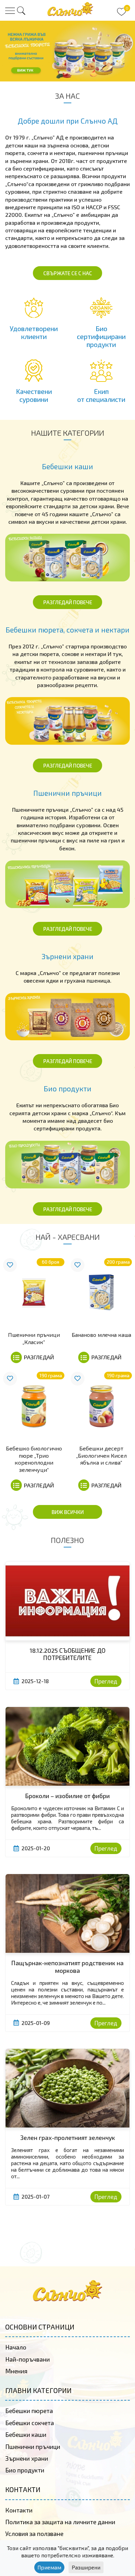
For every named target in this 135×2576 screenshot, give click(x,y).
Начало (16, 2347)
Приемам (49, 2567)
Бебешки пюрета (29, 2411)
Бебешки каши (26, 2434)
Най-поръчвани (28, 2359)
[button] (21, 11)
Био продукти (25, 2470)
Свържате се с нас (68, 273)
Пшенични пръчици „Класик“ (34, 1338)
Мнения (16, 2371)
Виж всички (68, 1512)
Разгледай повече (68, 602)
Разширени (86, 2567)
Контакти (19, 2510)
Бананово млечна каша (101, 1335)
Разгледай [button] (39, 1357)
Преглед (106, 1681)
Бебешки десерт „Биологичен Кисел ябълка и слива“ (101, 1455)
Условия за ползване (34, 2534)
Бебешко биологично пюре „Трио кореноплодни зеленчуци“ (34, 1459)
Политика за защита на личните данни (60, 2522)
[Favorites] (10, 1265)
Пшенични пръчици (33, 2447)
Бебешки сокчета (30, 2423)
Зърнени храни (27, 2458)
